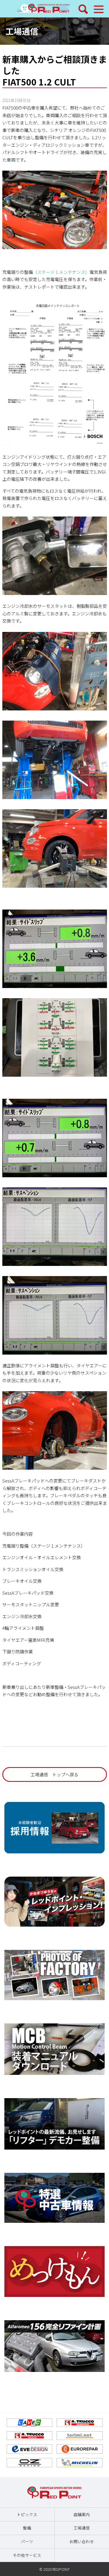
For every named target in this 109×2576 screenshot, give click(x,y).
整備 (27, 2528)
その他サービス (27, 2555)
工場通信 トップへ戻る (54, 1774)
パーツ (27, 2541)
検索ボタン (83, 9)
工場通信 (22, 31)
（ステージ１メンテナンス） (61, 272)
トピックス (27, 2514)
